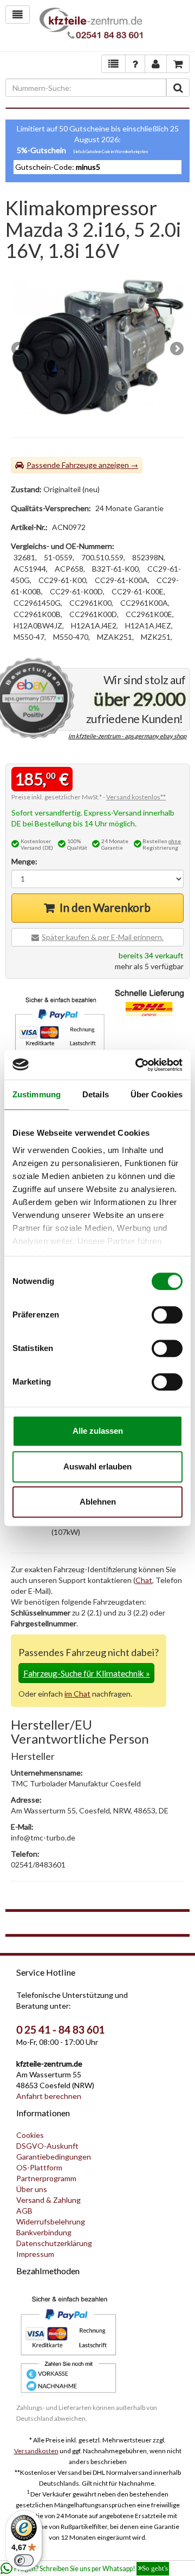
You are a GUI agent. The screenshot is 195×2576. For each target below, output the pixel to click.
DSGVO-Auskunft (47, 2146)
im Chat (77, 1694)
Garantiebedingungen (54, 2157)
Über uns (32, 2189)
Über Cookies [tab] (157, 1094)
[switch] (167, 1315)
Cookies (30, 2135)
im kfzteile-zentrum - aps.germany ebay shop (127, 736)
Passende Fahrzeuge (62, 465)
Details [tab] (96, 1094)
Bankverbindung (44, 2232)
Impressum (35, 2254)
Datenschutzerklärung (54, 2243)
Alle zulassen (98, 1431)
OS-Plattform (39, 2167)
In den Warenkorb (105, 907)
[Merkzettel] (113, 64)
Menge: (24, 861)
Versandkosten (36, 2451)
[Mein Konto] (135, 64)
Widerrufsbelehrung (51, 2221)
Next (176, 349)
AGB (24, 2211)
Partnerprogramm (46, 2178)
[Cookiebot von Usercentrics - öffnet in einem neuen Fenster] (138, 1065)
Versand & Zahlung (48, 2200)
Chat (144, 1580)
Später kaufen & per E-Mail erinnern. (103, 937)
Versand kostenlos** (136, 797)
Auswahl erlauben (97, 1466)
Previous (19, 349)
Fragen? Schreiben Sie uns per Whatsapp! (91, 2569)
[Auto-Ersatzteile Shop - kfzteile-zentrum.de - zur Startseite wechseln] (91, 26)
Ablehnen (98, 1502)
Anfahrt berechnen (49, 2096)
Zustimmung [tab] (37, 1094)
